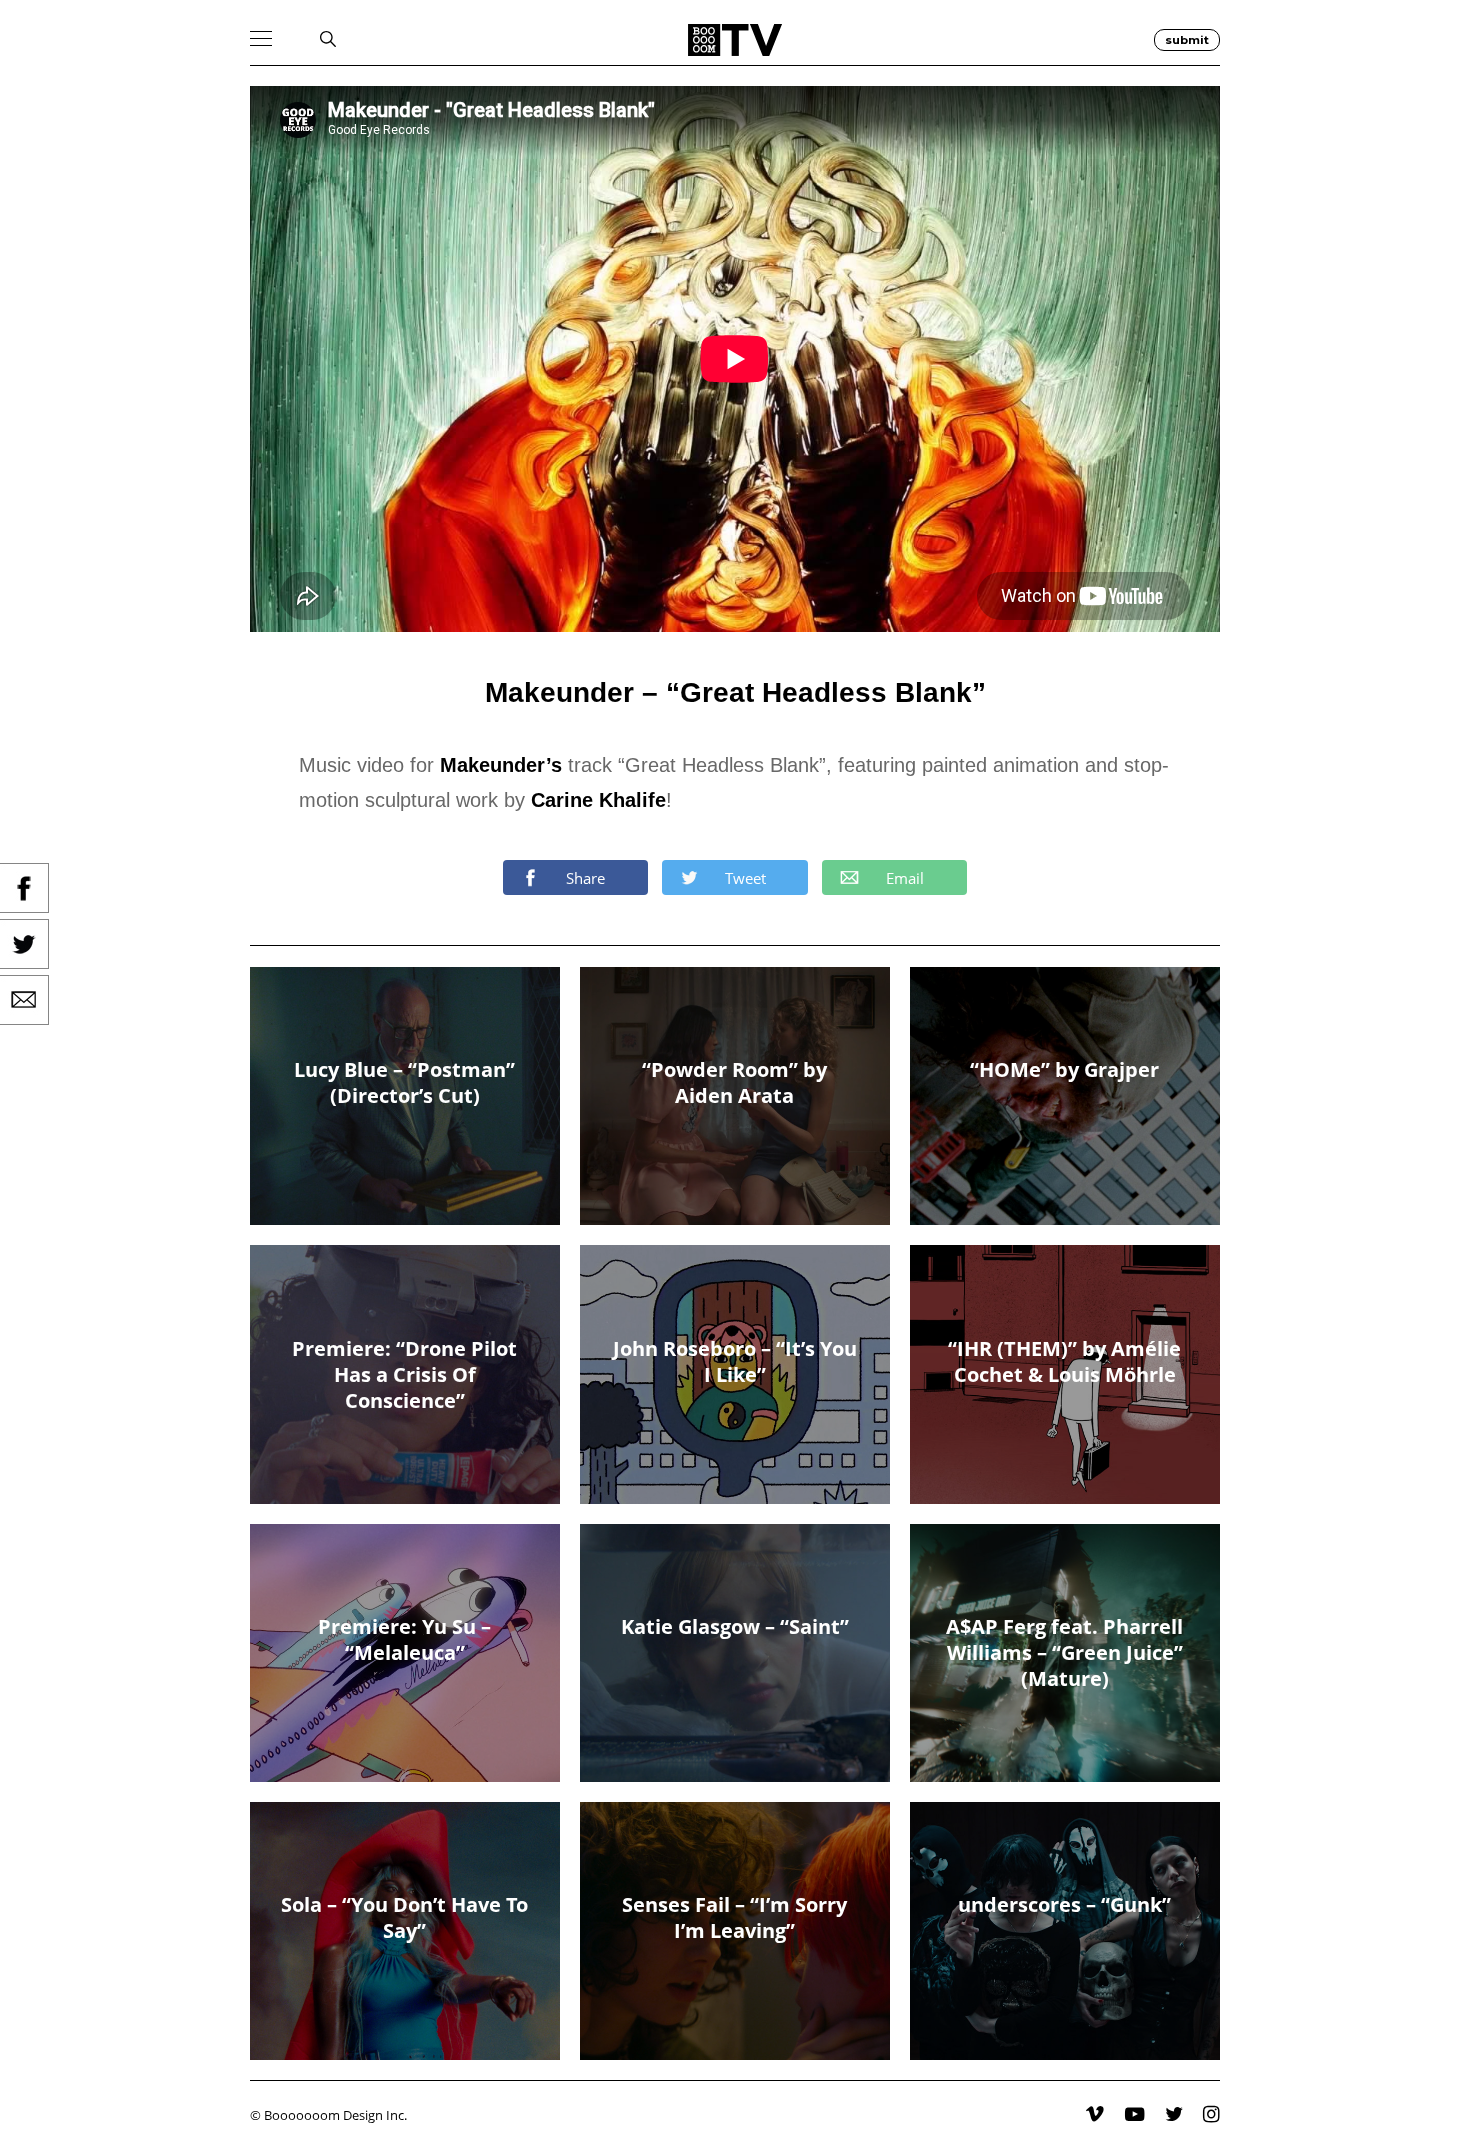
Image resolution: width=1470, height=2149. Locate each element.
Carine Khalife (598, 800)
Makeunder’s (501, 765)
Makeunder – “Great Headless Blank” (735, 692)
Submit (1187, 40)
